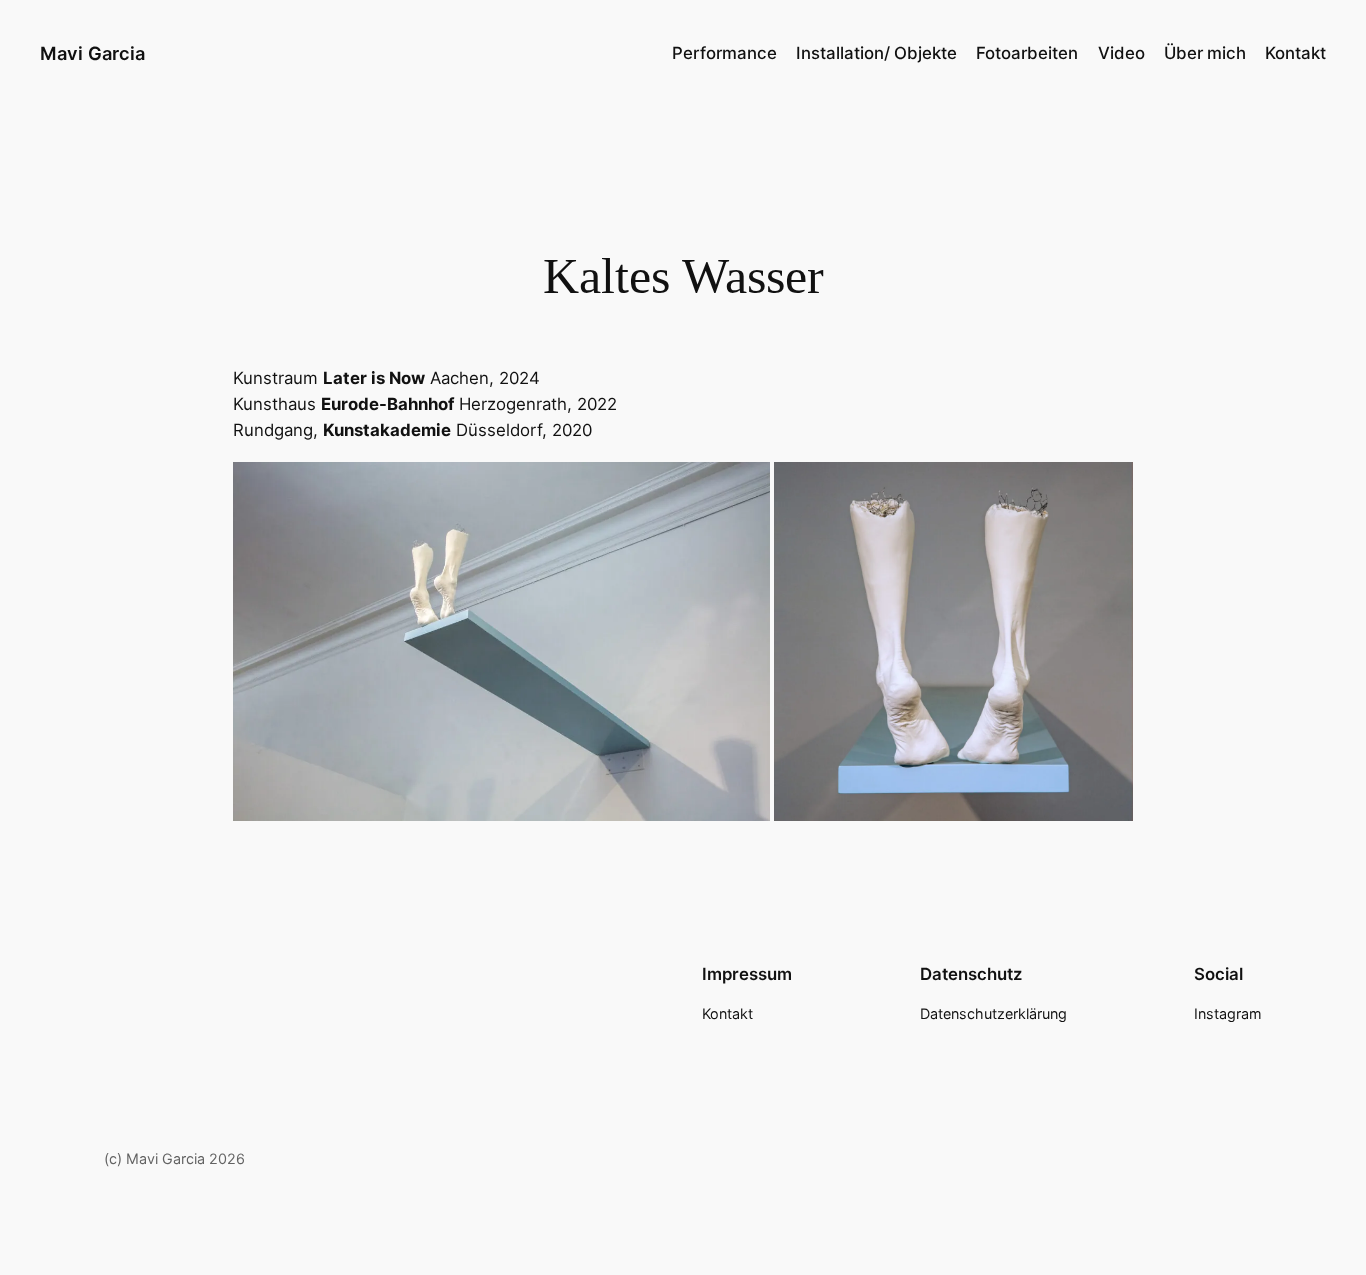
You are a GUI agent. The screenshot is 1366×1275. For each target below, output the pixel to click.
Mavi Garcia (92, 53)
